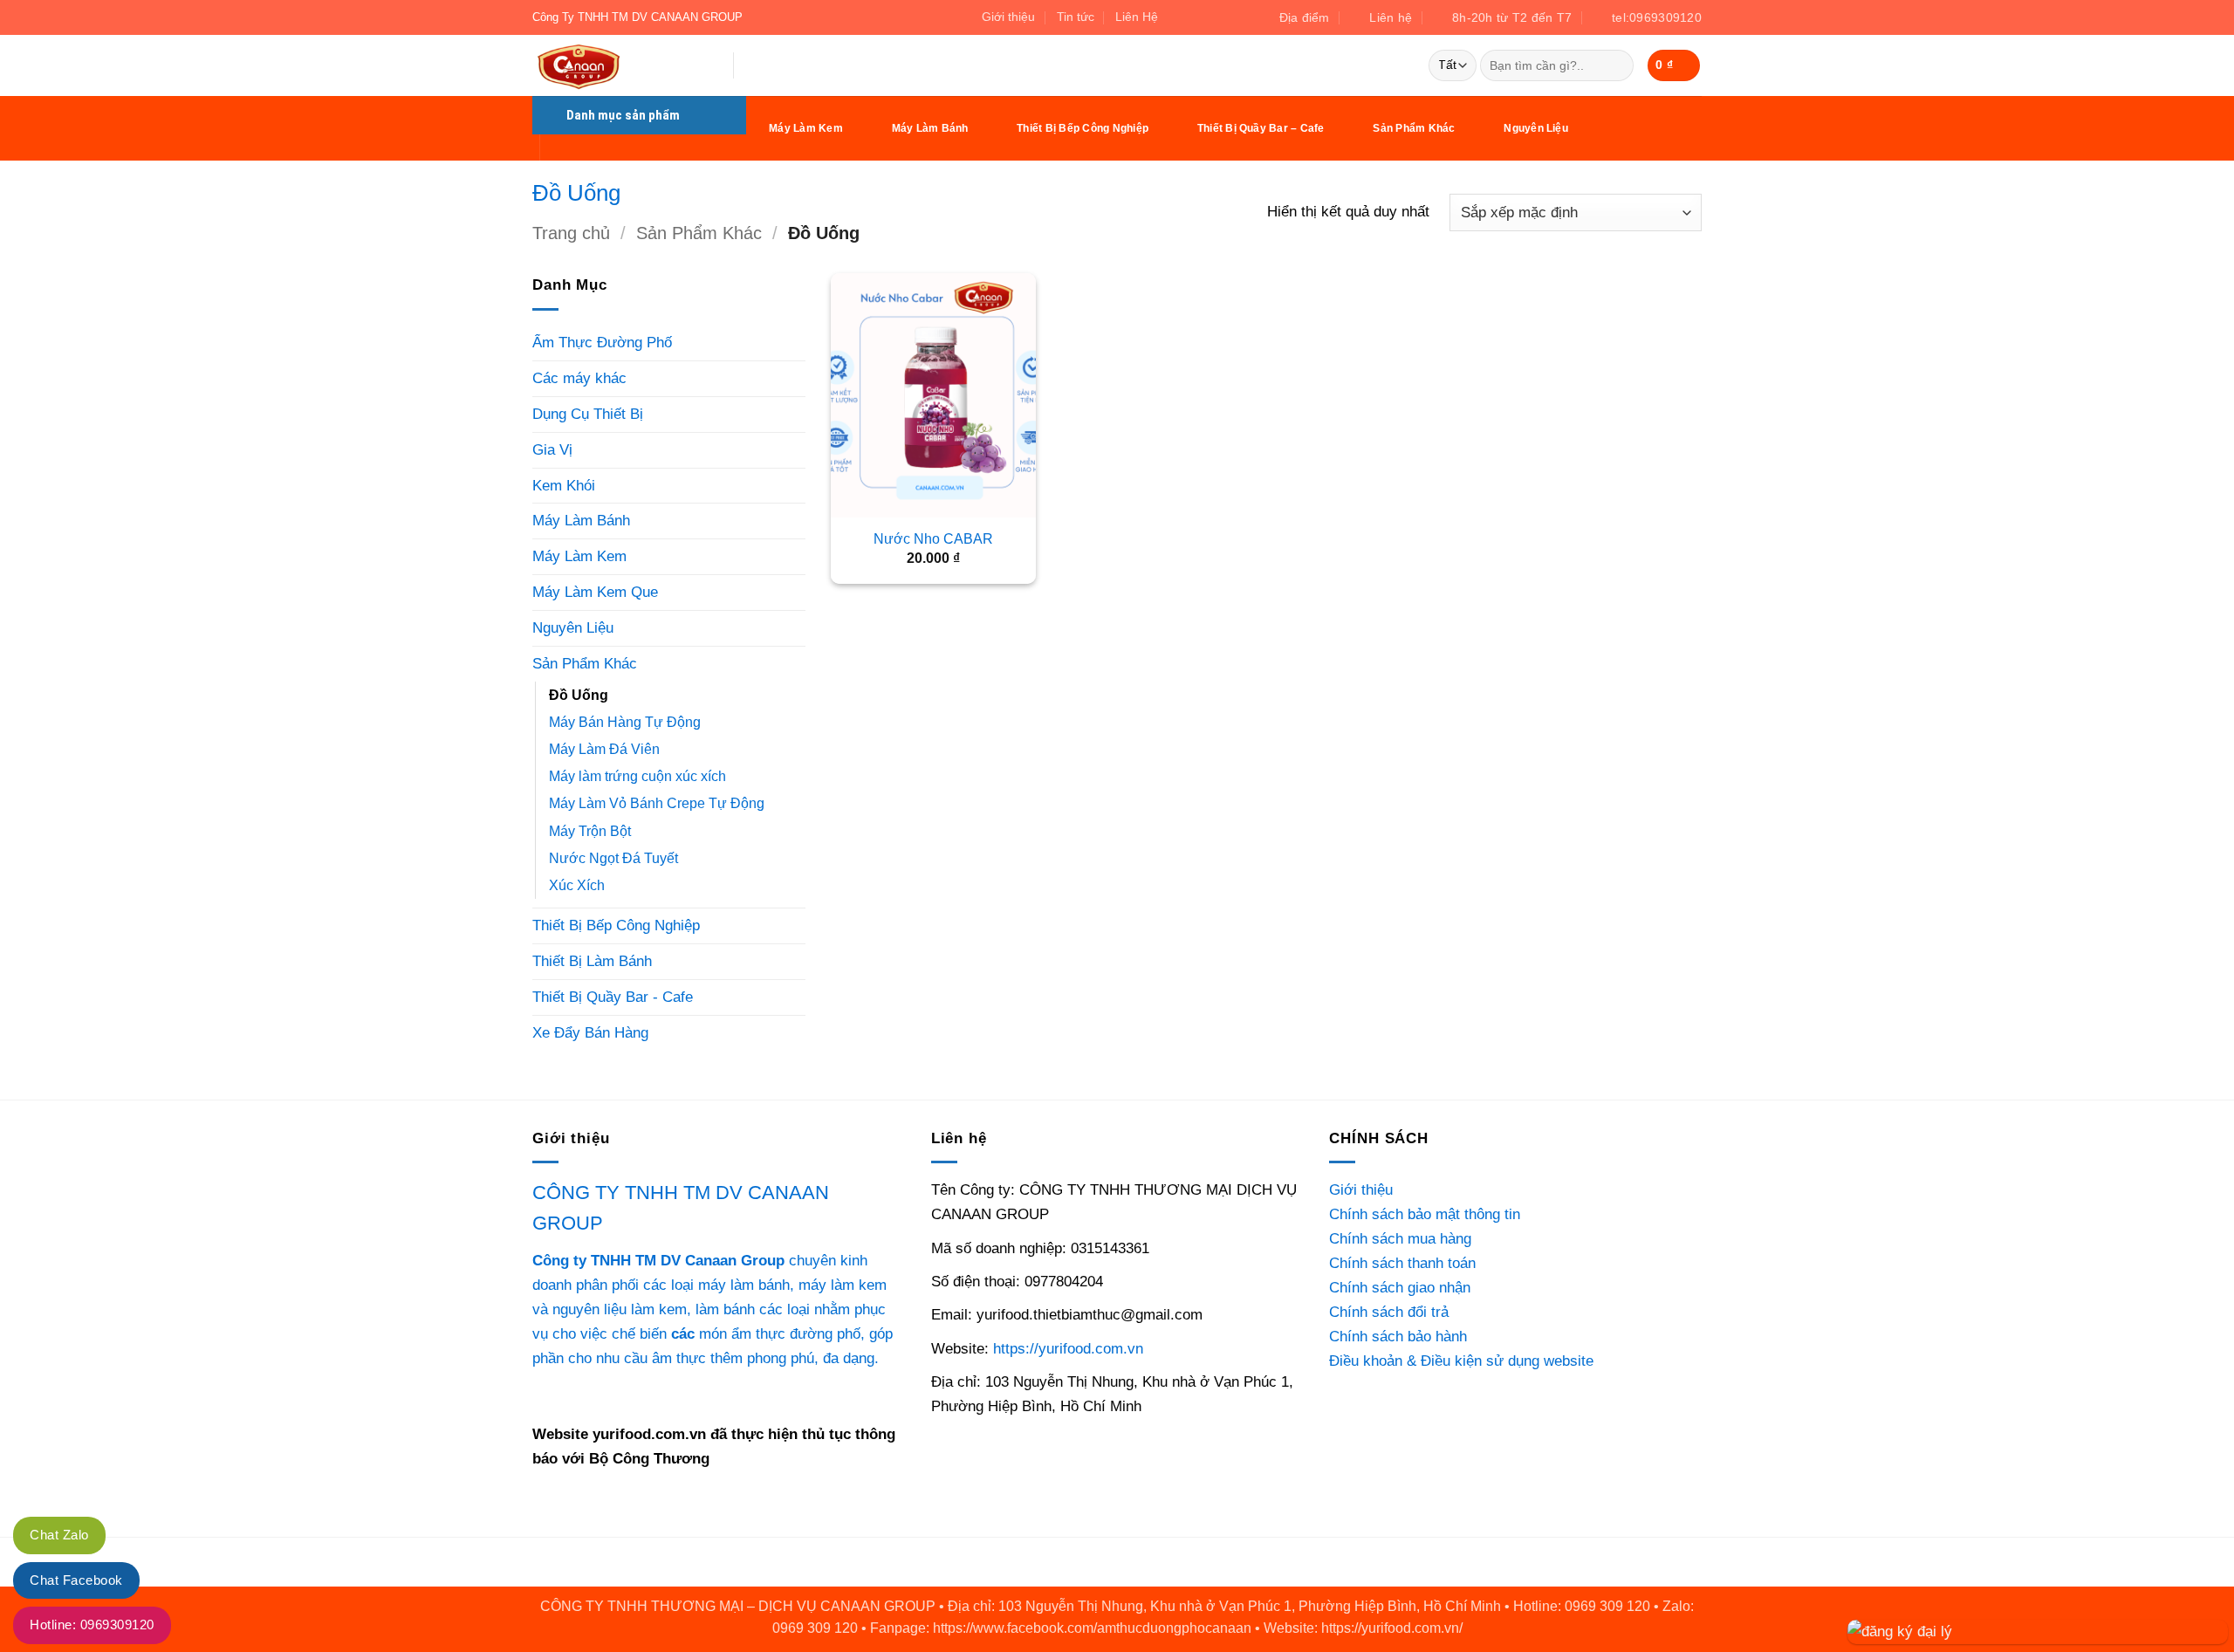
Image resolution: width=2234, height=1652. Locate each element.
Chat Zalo (59, 1535)
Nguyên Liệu (1536, 128)
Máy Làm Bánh (930, 128)
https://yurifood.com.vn (1068, 1348)
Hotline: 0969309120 (92, 1625)
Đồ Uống (579, 695)
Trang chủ (571, 233)
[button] (1674, 65)
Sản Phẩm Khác (1414, 128)
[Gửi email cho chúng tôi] (1196, 17)
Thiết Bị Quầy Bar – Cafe (1261, 128)
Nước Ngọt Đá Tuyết (613, 858)
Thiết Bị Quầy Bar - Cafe (613, 997)
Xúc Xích (577, 885)
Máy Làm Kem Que (595, 592)
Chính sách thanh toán (1402, 1263)
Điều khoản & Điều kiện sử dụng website (1461, 1361)
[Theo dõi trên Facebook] (1178, 17)
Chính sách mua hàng (1400, 1238)
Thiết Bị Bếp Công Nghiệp (1083, 128)
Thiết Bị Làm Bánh (592, 961)
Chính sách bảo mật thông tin (1425, 1214)
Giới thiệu (1008, 17)
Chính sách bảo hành (1398, 1336)
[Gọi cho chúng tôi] (1214, 17)
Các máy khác (579, 378)
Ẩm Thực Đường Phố (602, 342)
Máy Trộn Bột (590, 831)
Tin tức (1076, 17)
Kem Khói (564, 485)
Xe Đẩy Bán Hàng (590, 1032)
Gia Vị (552, 449)
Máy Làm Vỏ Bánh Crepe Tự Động (657, 803)
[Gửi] (1615, 66)
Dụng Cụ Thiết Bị (588, 414)
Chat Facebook (76, 1580)
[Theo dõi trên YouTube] (1233, 17)
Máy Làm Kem (806, 128)
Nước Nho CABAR (933, 539)
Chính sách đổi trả (1389, 1312)
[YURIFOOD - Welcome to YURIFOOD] (620, 65)
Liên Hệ (1137, 17)
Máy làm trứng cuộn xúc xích (637, 776)
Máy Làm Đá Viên (604, 749)
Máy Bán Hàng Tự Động (625, 722)
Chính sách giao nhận (1400, 1287)
